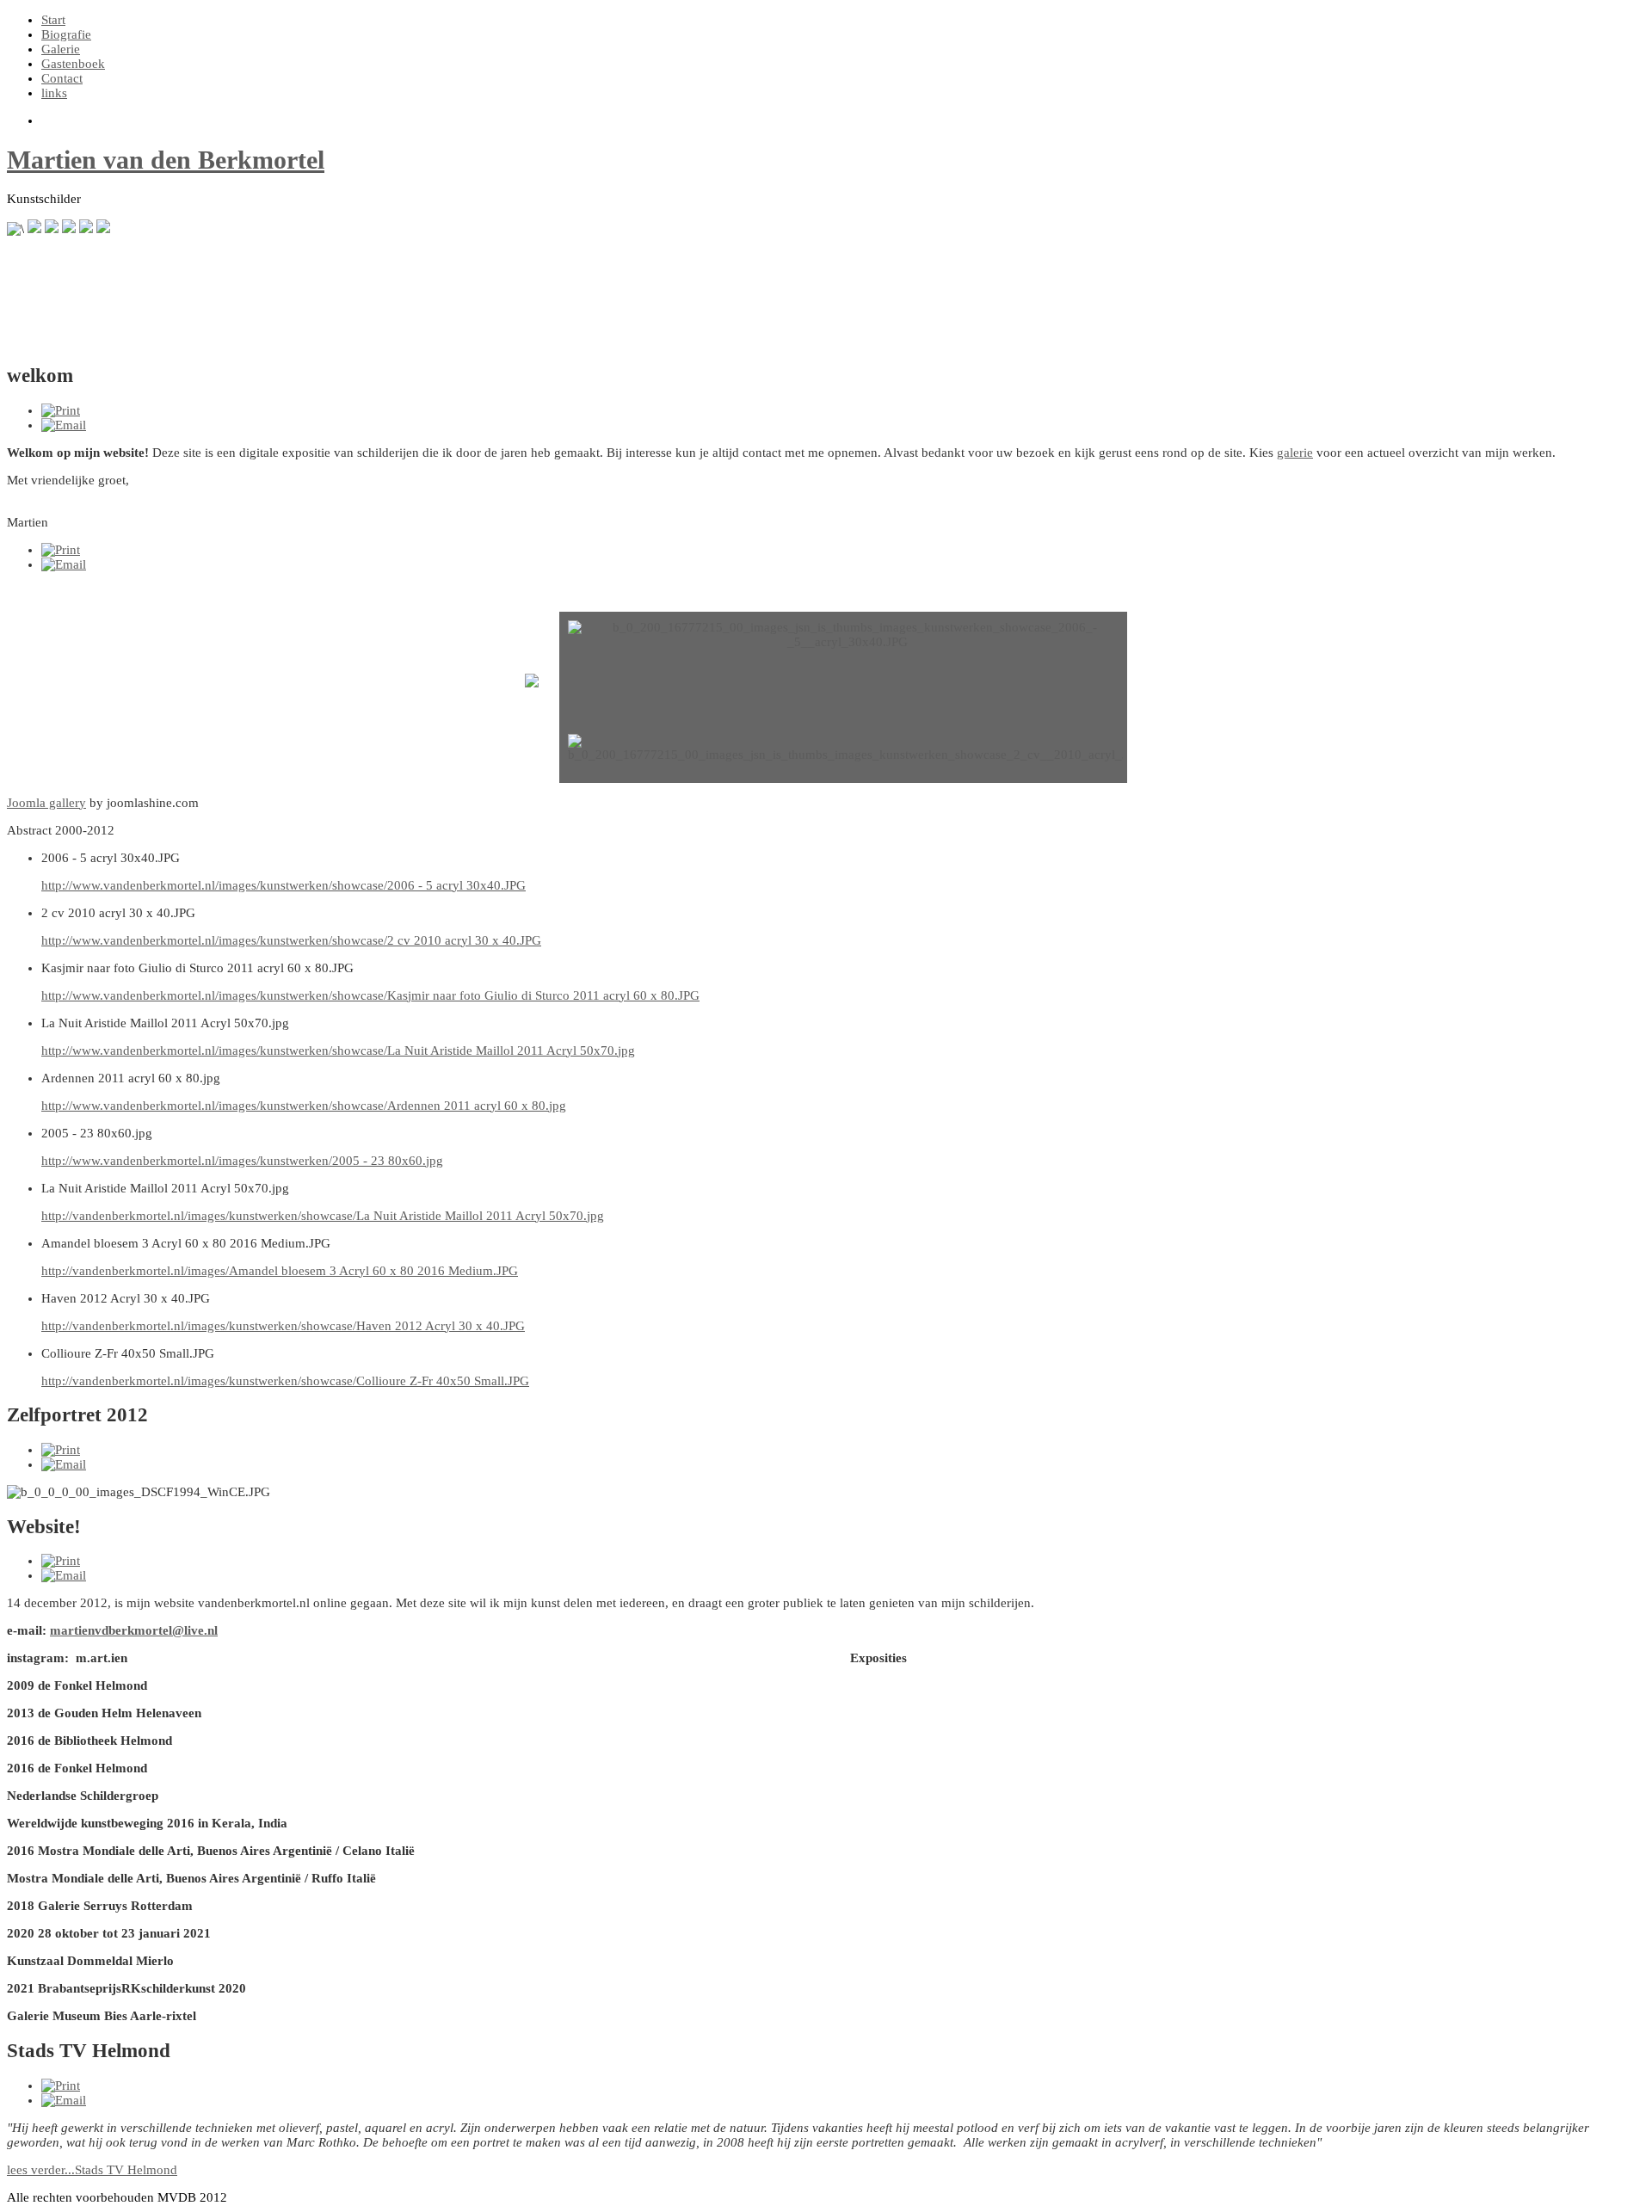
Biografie (66, 34)
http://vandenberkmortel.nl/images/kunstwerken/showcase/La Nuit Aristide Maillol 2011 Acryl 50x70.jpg (323, 1216)
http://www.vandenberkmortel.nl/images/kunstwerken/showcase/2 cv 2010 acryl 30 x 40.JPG (291, 940)
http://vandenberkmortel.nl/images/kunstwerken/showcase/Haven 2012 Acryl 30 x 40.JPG (283, 1326)
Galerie (61, 49)
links (54, 93)
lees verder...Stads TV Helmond (92, 2170)
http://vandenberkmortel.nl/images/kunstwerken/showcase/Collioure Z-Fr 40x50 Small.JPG (285, 1381)
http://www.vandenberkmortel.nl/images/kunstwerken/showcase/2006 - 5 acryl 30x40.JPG (284, 885)
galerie (1295, 453)
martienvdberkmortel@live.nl (134, 1630)
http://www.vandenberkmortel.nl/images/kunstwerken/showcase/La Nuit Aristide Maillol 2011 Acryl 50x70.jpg (338, 1051)
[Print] (61, 410)
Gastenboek (73, 64)
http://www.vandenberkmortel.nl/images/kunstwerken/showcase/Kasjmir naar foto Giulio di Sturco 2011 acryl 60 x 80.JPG (370, 995)
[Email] (64, 425)
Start (53, 20)
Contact (62, 78)
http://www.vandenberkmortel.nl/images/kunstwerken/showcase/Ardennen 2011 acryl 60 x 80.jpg (304, 1106)
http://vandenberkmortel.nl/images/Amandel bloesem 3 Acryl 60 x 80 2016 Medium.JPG (280, 1271)
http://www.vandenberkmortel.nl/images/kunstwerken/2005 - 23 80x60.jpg (242, 1161)
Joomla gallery (46, 803)
